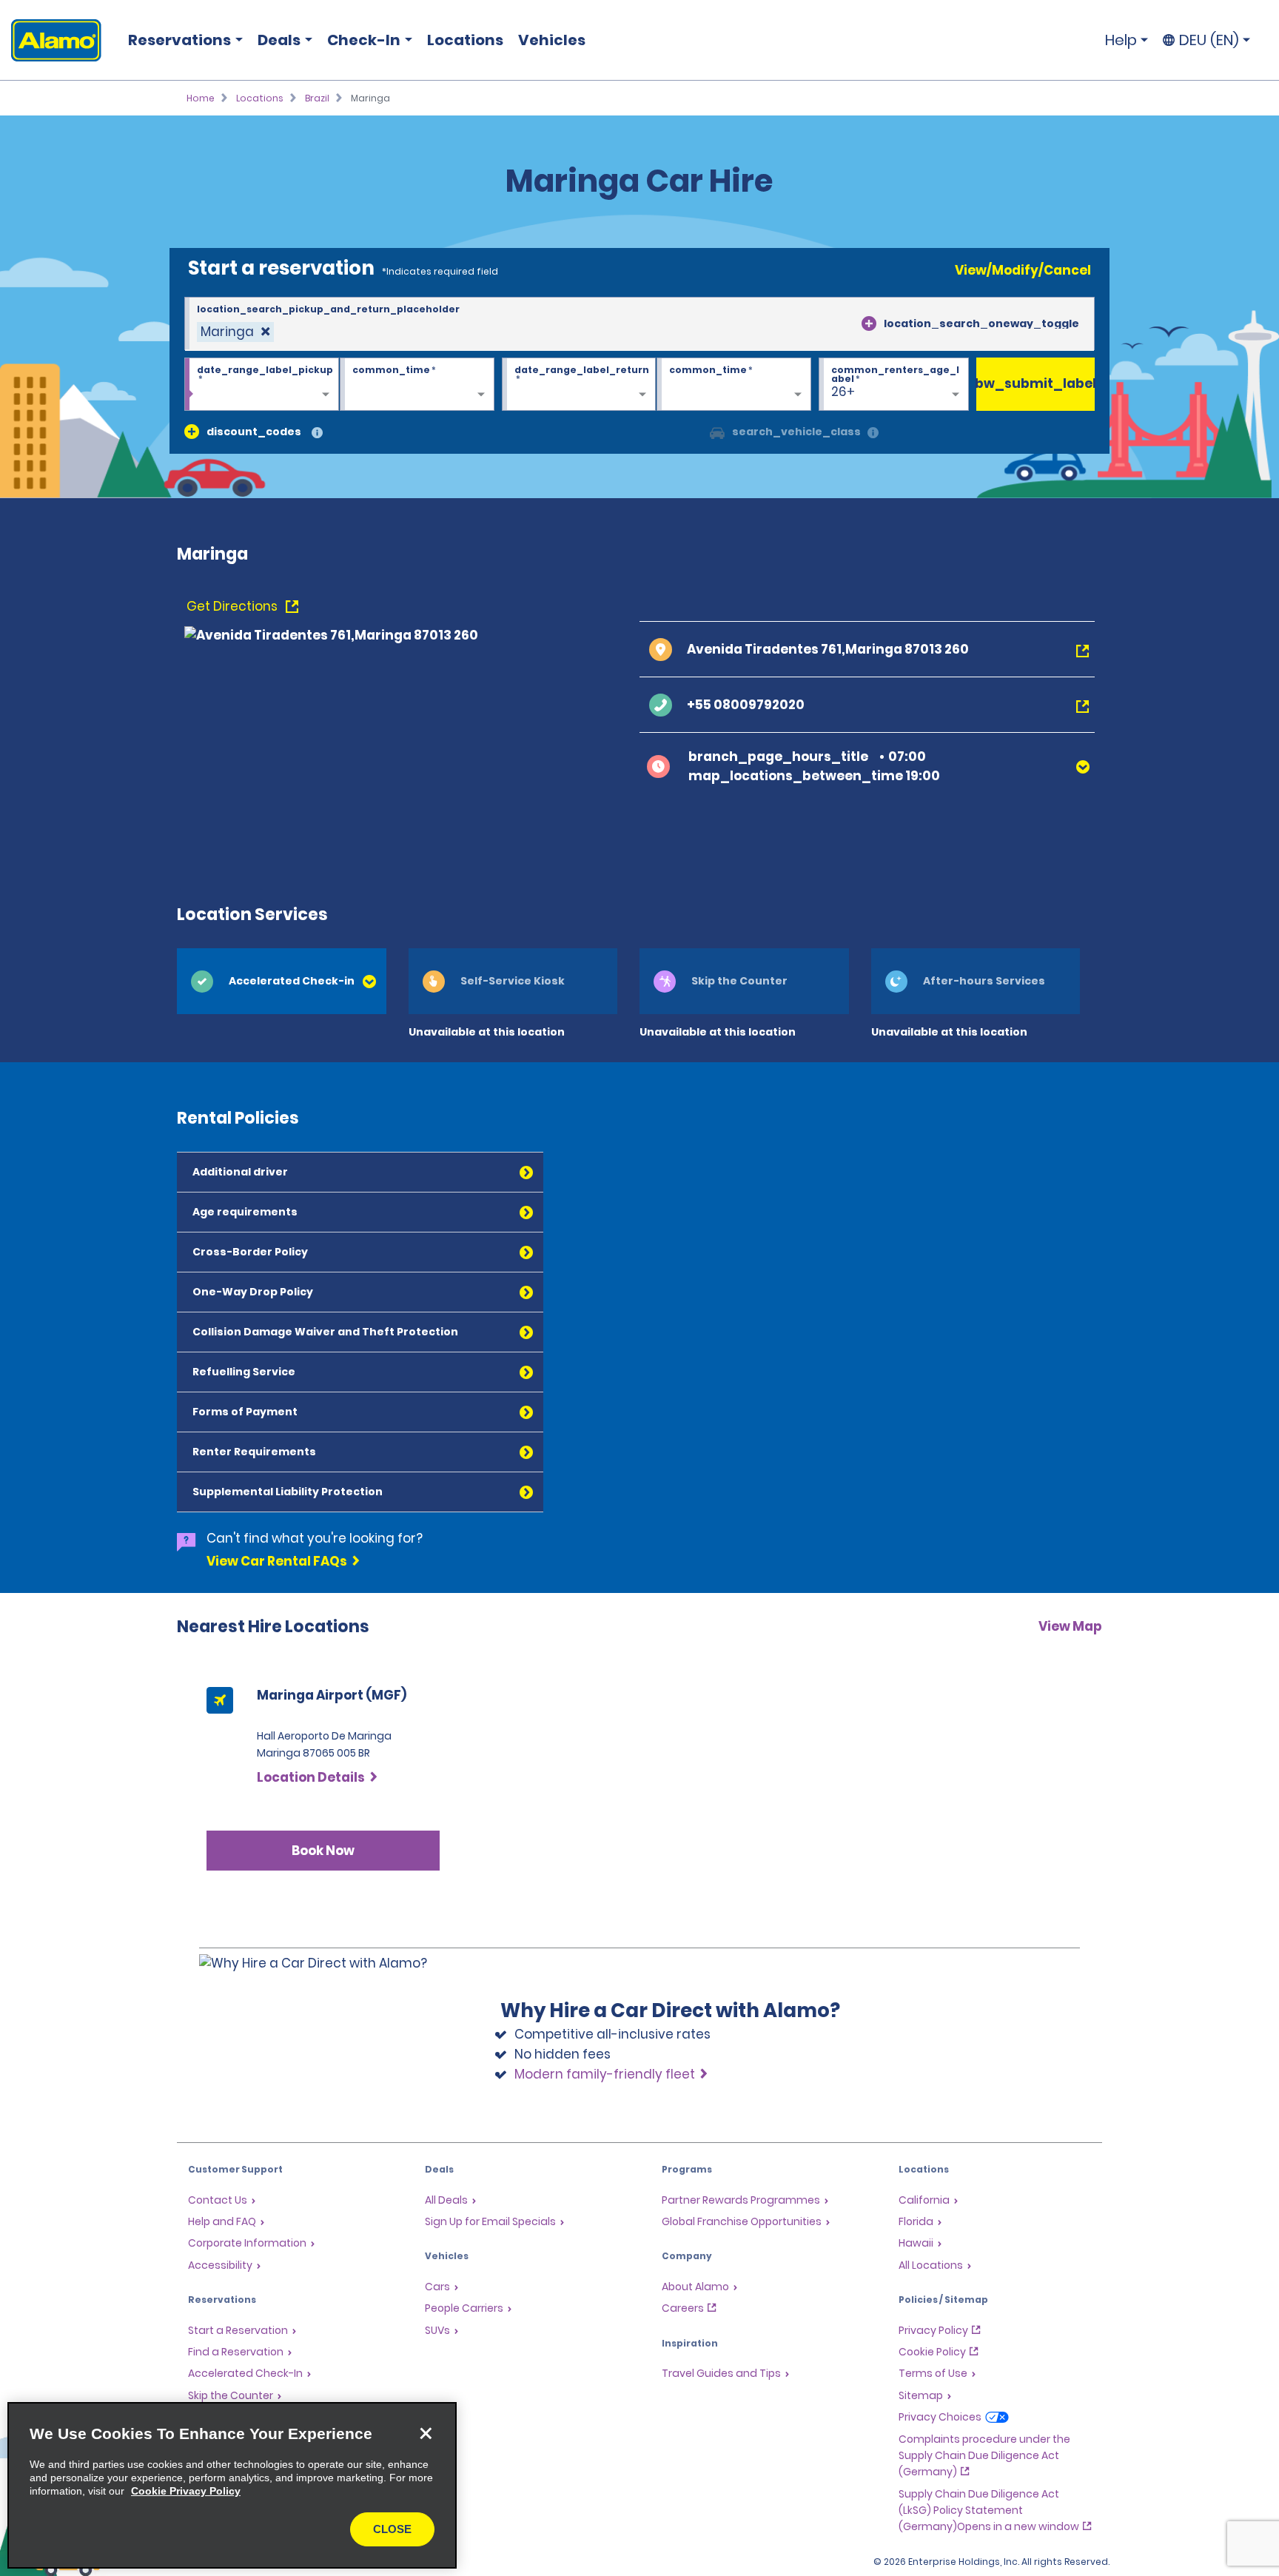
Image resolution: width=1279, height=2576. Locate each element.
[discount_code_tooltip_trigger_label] (317, 433)
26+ (843, 392)
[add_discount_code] (192, 432)
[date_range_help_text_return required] (579, 385)
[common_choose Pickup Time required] (417, 385)
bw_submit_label (1035, 383)
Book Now (323, 1851)
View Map (1070, 1626)
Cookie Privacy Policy (186, 2491)
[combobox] (639, 324)
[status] (235, 332)
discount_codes (254, 432)
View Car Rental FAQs (277, 1561)
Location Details (311, 1777)
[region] (232, 2485)
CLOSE (392, 2529)
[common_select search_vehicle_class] (717, 432)
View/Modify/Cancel (1023, 270)
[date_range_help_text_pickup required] (262, 385)
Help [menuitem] (1121, 40)
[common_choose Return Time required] (734, 385)
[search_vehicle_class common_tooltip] (873, 433)
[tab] (282, 981)
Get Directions (234, 606)
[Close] (426, 2433)
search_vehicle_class (796, 432)
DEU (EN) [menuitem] (1209, 40)
